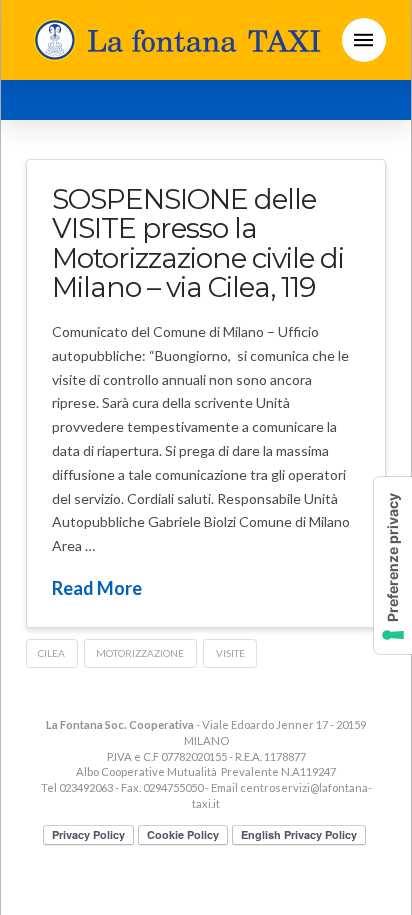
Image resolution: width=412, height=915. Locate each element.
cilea (51, 653)
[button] (364, 40)
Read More (97, 588)
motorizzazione (140, 653)
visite (230, 653)
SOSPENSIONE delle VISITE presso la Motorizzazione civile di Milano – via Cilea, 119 (198, 243)
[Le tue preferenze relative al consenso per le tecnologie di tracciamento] (393, 565)
